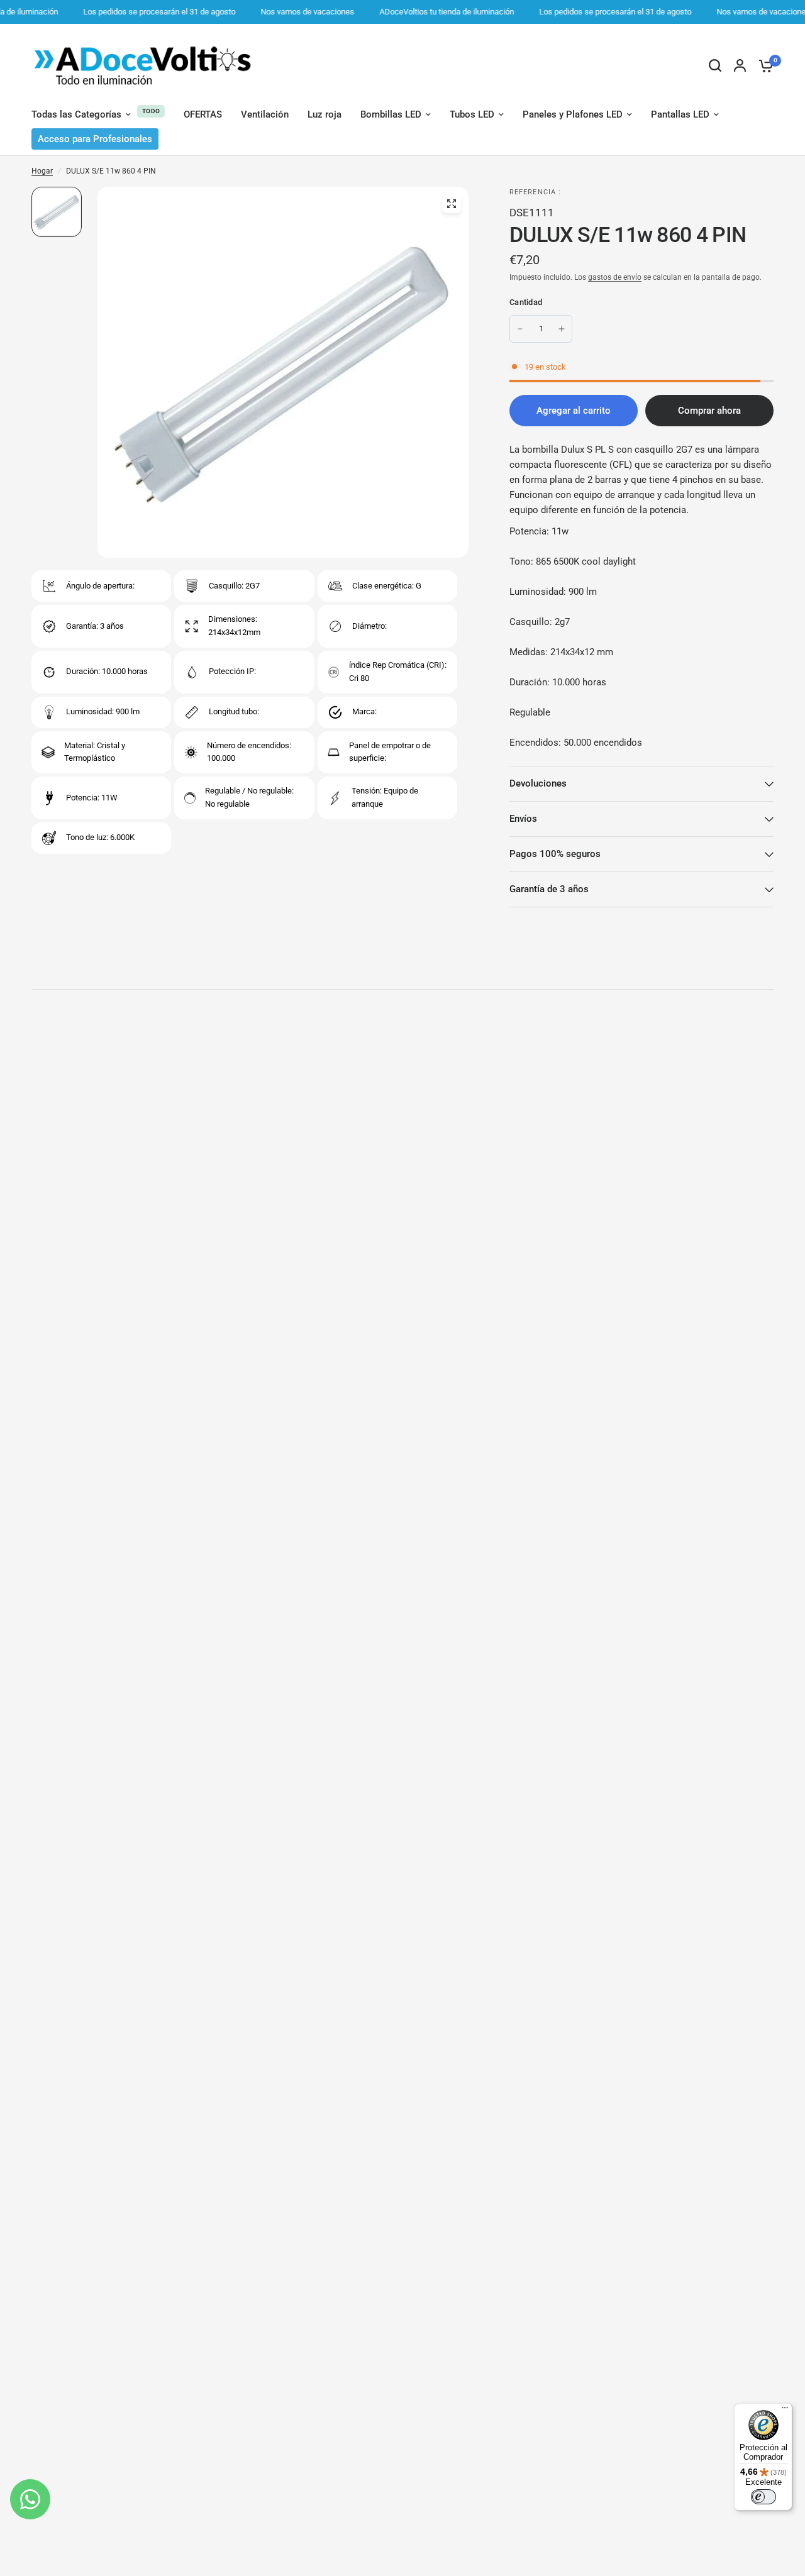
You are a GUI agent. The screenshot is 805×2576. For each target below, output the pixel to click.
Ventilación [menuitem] (265, 114)
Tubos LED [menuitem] (472, 114)
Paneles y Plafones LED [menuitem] (573, 114)
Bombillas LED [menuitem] (391, 114)
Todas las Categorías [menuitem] (76, 114)
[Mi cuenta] (740, 65)
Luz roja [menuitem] (325, 114)
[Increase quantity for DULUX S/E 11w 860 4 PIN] (562, 329)
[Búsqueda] (715, 65)
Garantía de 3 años (549, 889)
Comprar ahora (709, 411)
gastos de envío (615, 277)
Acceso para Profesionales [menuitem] (95, 139)
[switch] (763, 2497)
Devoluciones (538, 783)
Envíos (523, 819)
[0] (763, 65)
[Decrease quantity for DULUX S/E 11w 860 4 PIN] (520, 329)
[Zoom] (452, 204)
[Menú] (785, 2411)
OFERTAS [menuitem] (203, 114)
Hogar (42, 171)
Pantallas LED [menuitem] (680, 114)
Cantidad (526, 302)
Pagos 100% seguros (555, 854)
